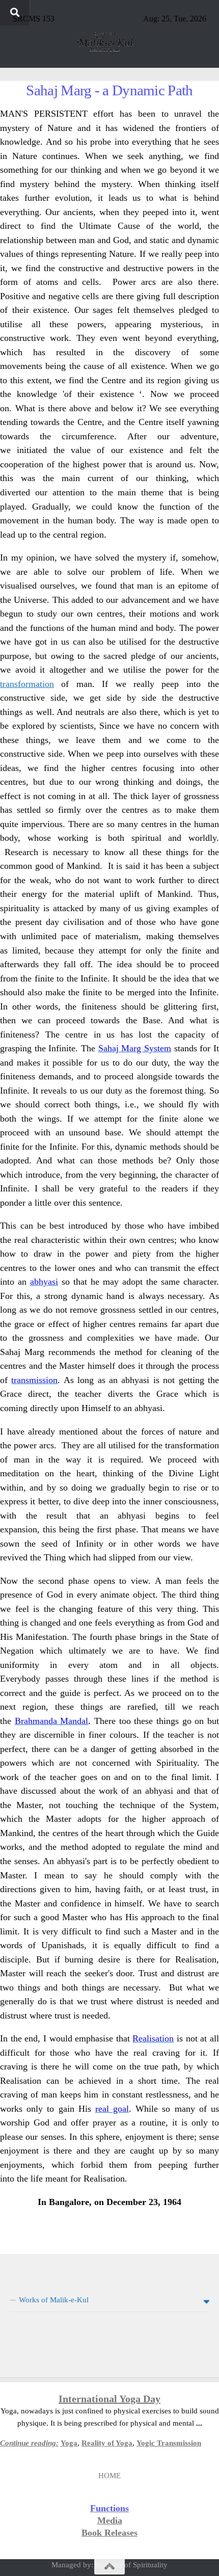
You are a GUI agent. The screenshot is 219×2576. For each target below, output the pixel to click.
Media (110, 2520)
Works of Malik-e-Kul (54, 2300)
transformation (27, 684)
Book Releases (109, 2533)
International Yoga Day (109, 2399)
